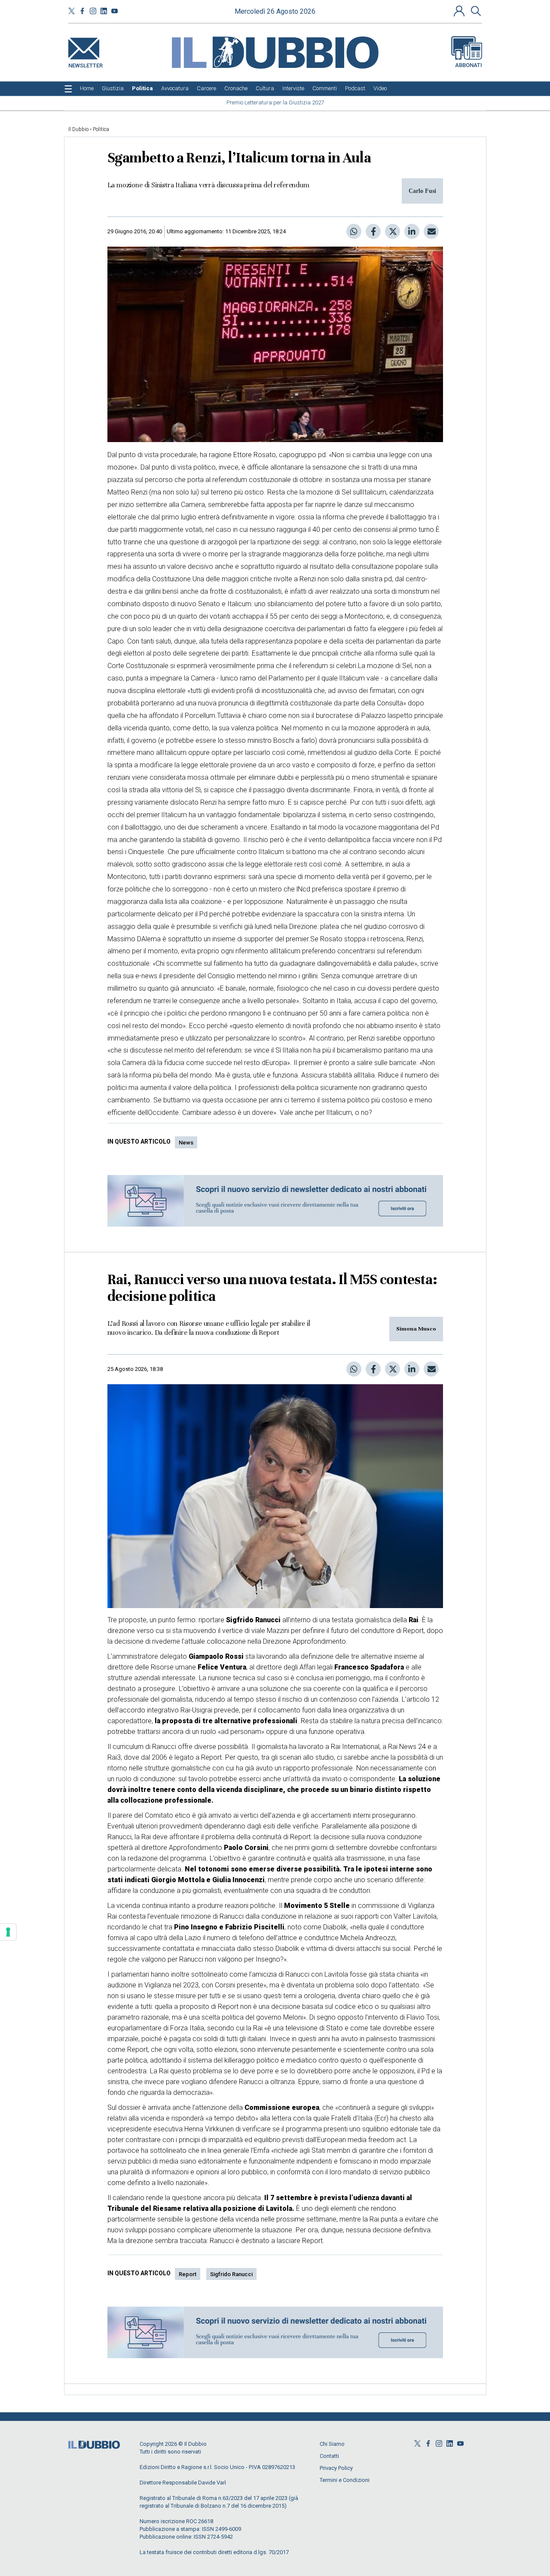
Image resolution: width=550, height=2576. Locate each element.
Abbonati (469, 65)
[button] (460, 11)
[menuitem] (87, 89)
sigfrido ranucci (231, 2274)
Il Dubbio (78, 129)
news (186, 1143)
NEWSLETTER (86, 64)
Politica (101, 129)
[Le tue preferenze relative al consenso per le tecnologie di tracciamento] (8, 1932)
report (188, 2274)
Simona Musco (416, 1329)
